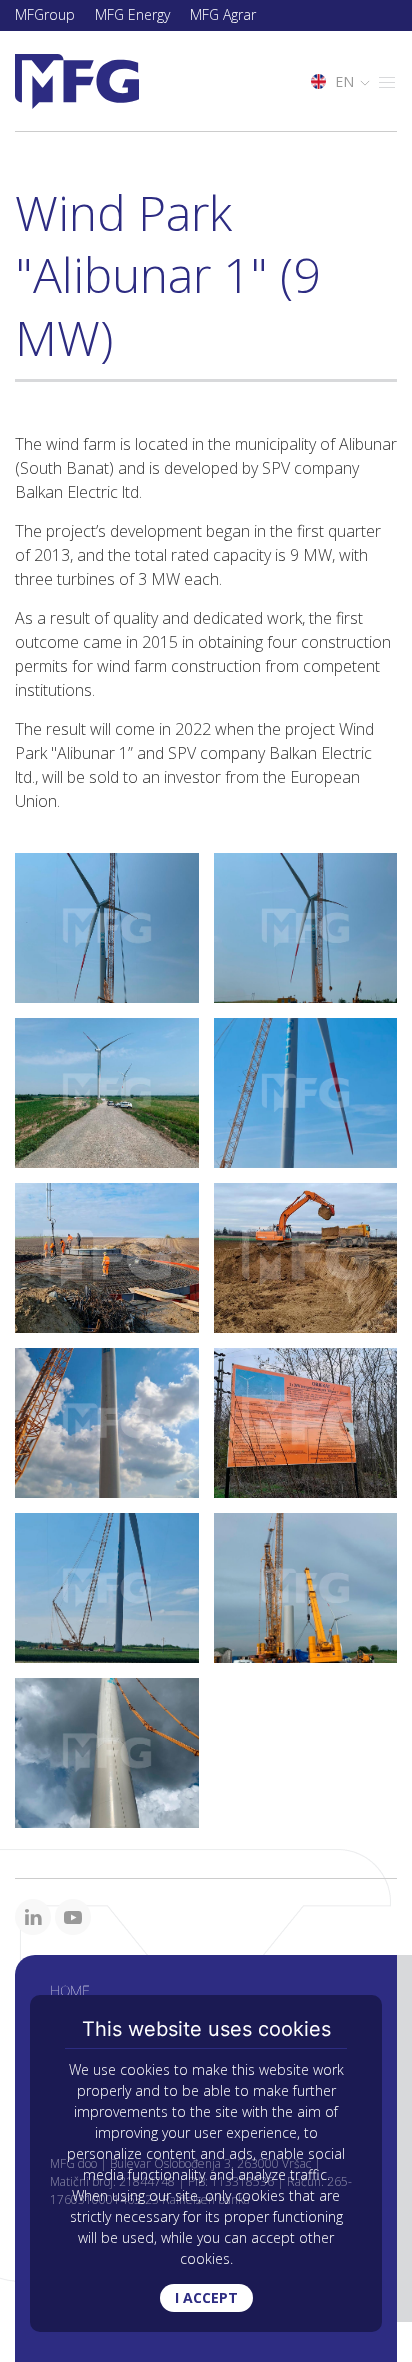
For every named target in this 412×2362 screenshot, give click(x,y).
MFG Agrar (223, 14)
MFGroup (45, 14)
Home (70, 1990)
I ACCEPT (206, 2297)
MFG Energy (132, 14)
